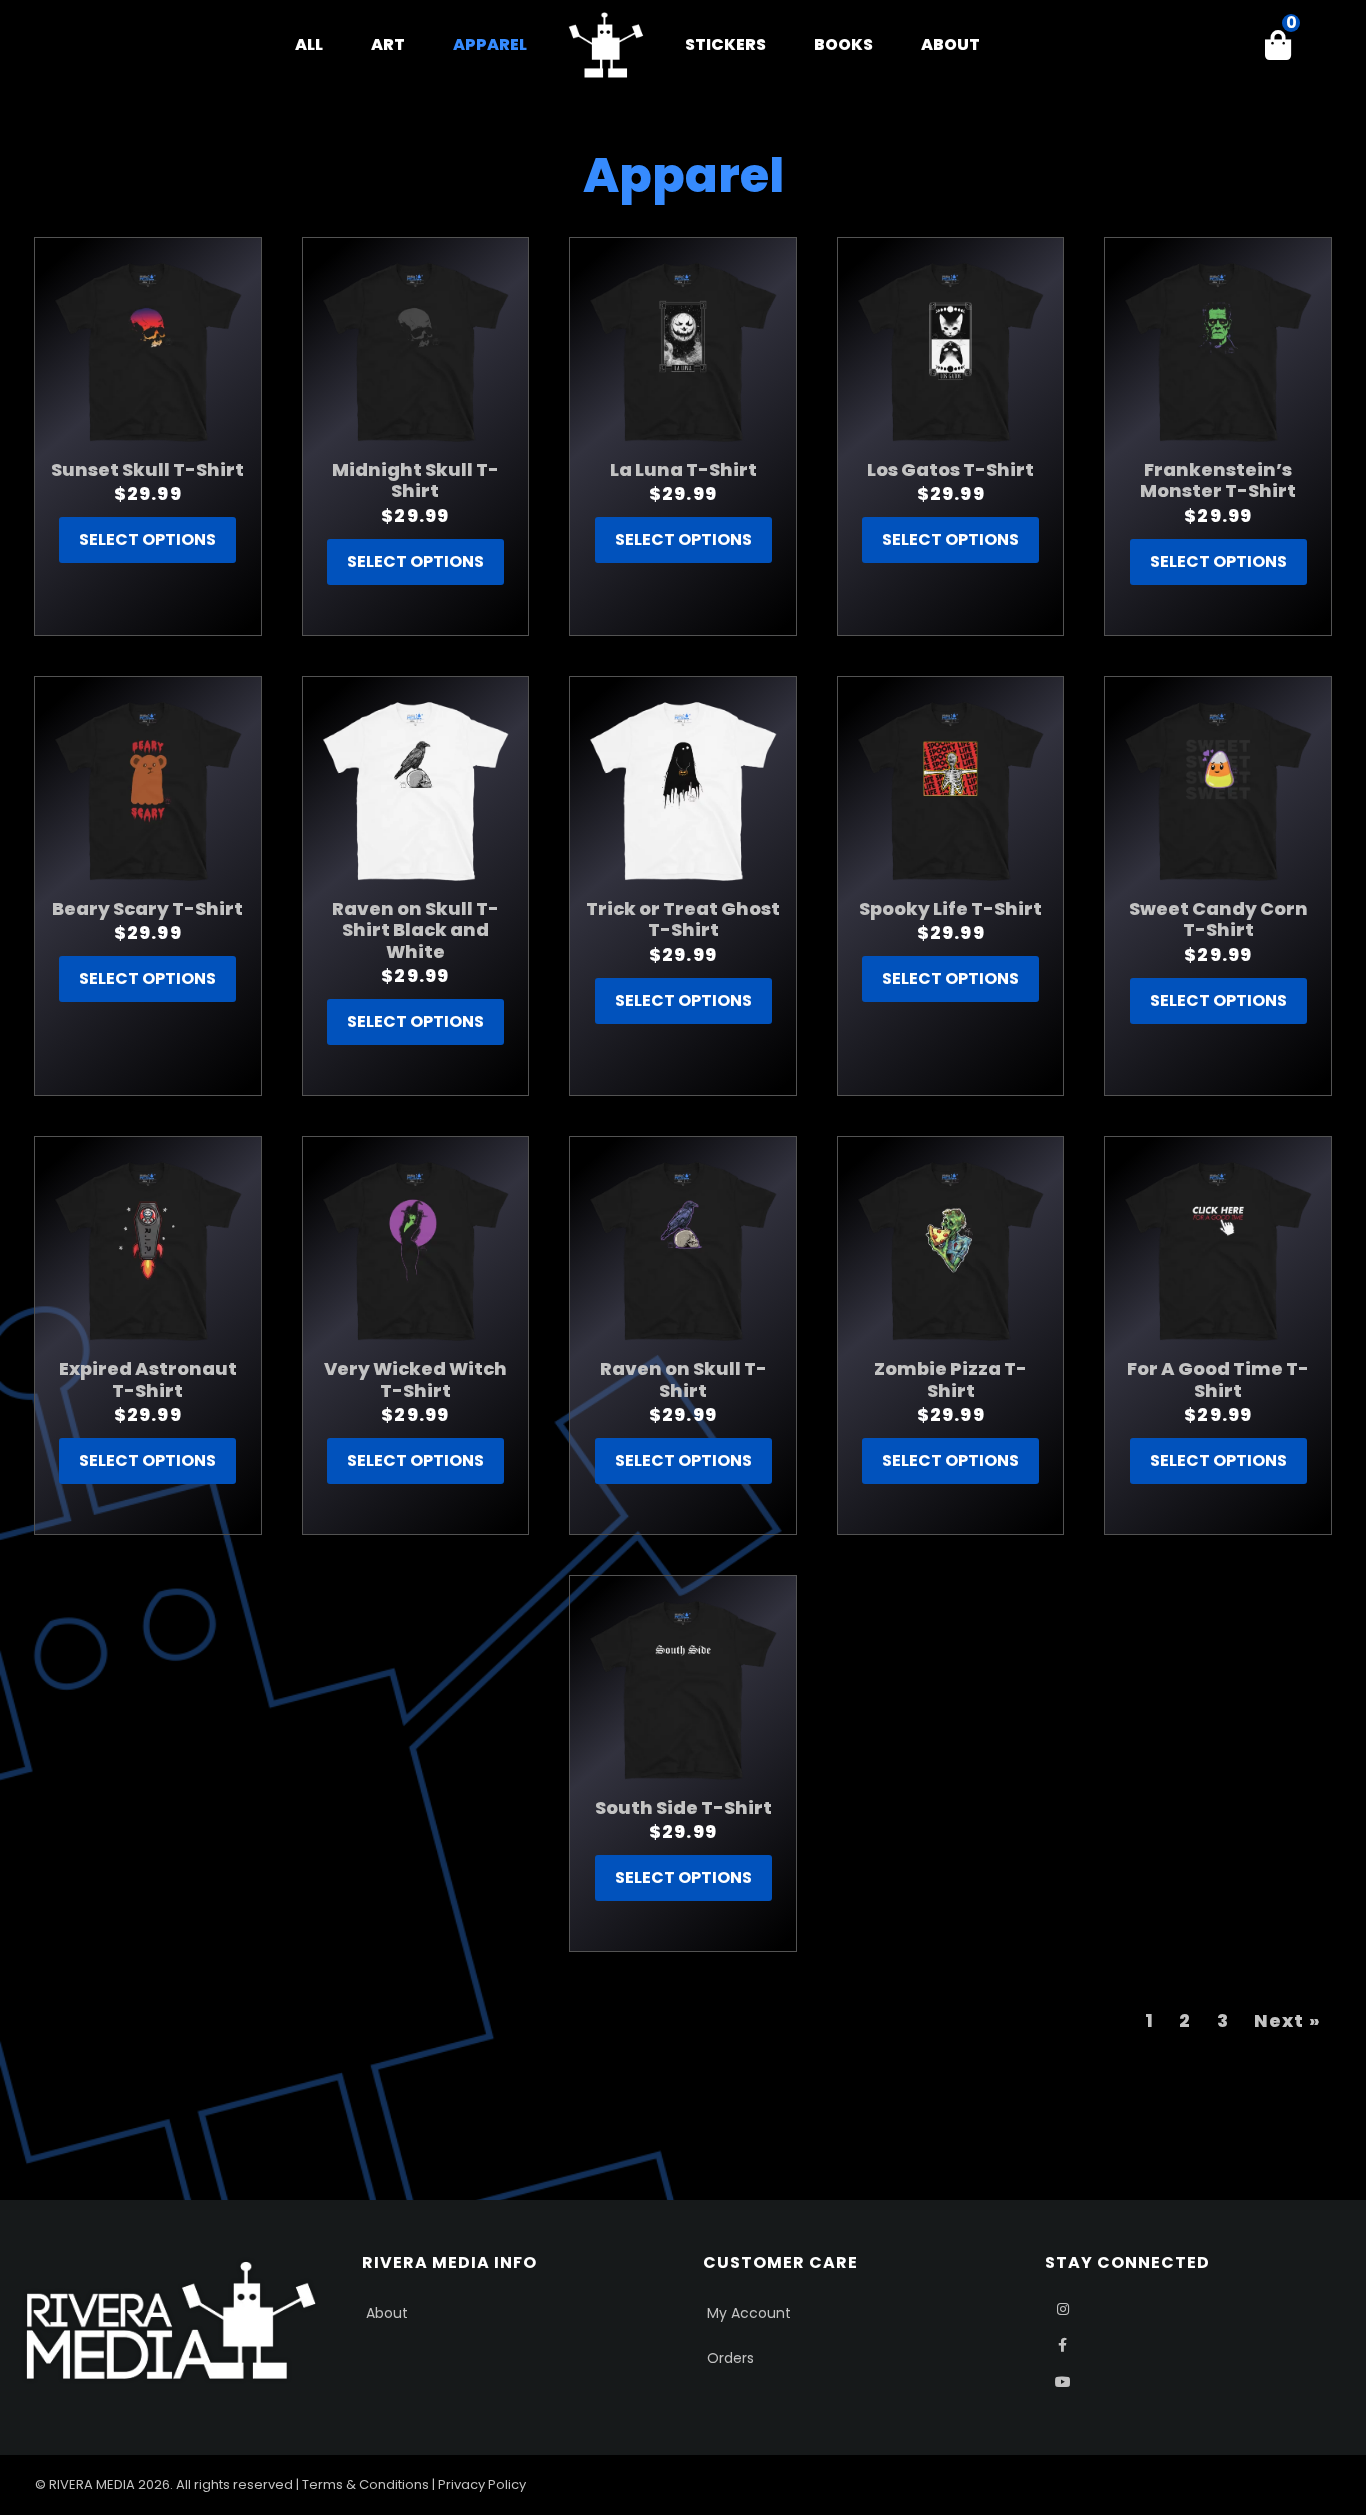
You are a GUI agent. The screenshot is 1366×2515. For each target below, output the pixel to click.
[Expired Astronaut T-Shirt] (148, 1250)
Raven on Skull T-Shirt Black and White (415, 930)
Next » (1287, 2020)
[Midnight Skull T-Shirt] (416, 351)
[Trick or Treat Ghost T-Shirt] (683, 790)
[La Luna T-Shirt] (683, 351)
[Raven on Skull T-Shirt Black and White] (416, 790)
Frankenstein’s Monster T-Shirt (1218, 480)
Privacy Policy (482, 2484)
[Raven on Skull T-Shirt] (683, 1250)
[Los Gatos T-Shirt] (951, 351)
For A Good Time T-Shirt (1218, 1379)
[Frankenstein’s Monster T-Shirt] (1218, 351)
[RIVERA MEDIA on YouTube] (1063, 2382)
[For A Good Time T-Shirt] (1218, 1250)
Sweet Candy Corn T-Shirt (1218, 919)
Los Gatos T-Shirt (950, 469)
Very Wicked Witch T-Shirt (415, 1379)
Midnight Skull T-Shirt (415, 480)
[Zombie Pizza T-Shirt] (951, 1250)
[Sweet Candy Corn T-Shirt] (1218, 790)
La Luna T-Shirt (683, 469)
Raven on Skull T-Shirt (683, 1379)
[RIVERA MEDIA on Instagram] (1063, 2309)
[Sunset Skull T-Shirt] (148, 351)
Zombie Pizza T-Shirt (950, 1379)
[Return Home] (606, 45)
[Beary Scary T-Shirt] (148, 790)
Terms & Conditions (365, 2484)
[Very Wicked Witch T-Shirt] (416, 1250)
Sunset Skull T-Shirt (147, 469)
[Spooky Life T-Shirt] (951, 790)
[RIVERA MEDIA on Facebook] (1063, 2345)
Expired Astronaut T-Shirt (148, 1379)
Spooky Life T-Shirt (950, 908)
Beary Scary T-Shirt (147, 908)
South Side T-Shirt (683, 1807)
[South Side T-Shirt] (683, 1689)
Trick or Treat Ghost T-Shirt (683, 919)
